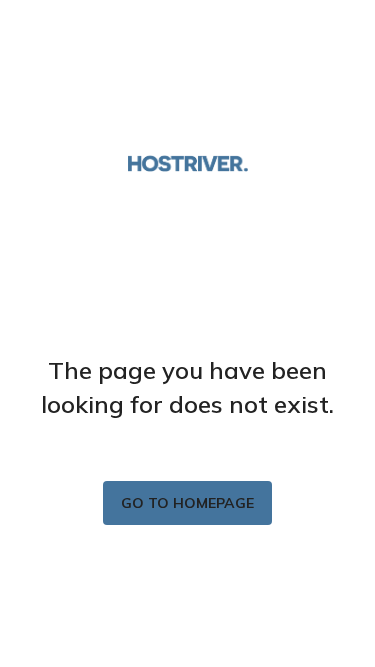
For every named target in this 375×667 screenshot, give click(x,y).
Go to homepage (187, 503)
